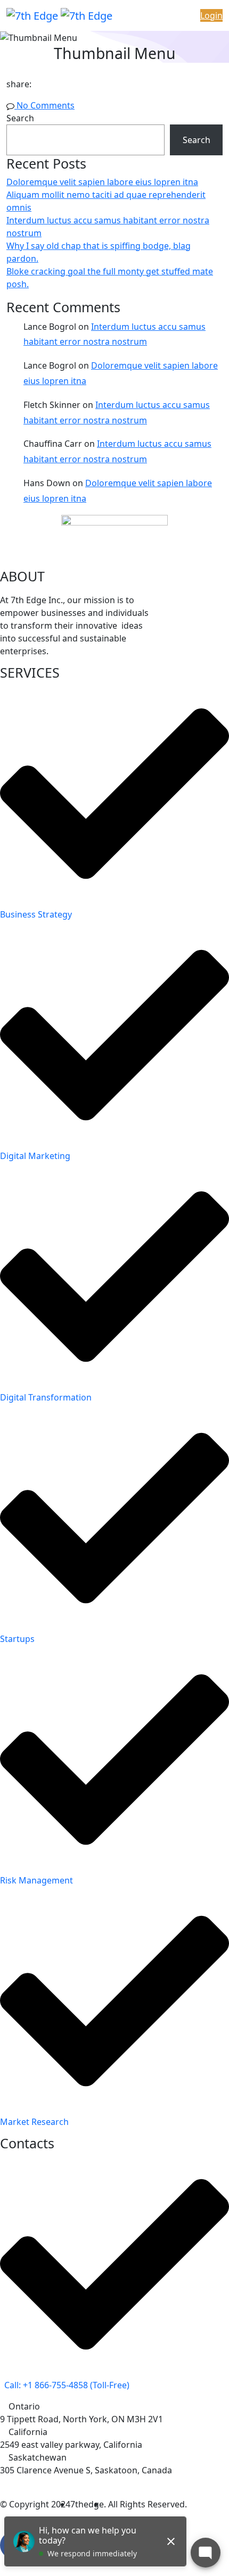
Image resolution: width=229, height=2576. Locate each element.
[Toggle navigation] (150, 15)
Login (211, 15)
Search (20, 118)
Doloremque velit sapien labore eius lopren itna (102, 182)
